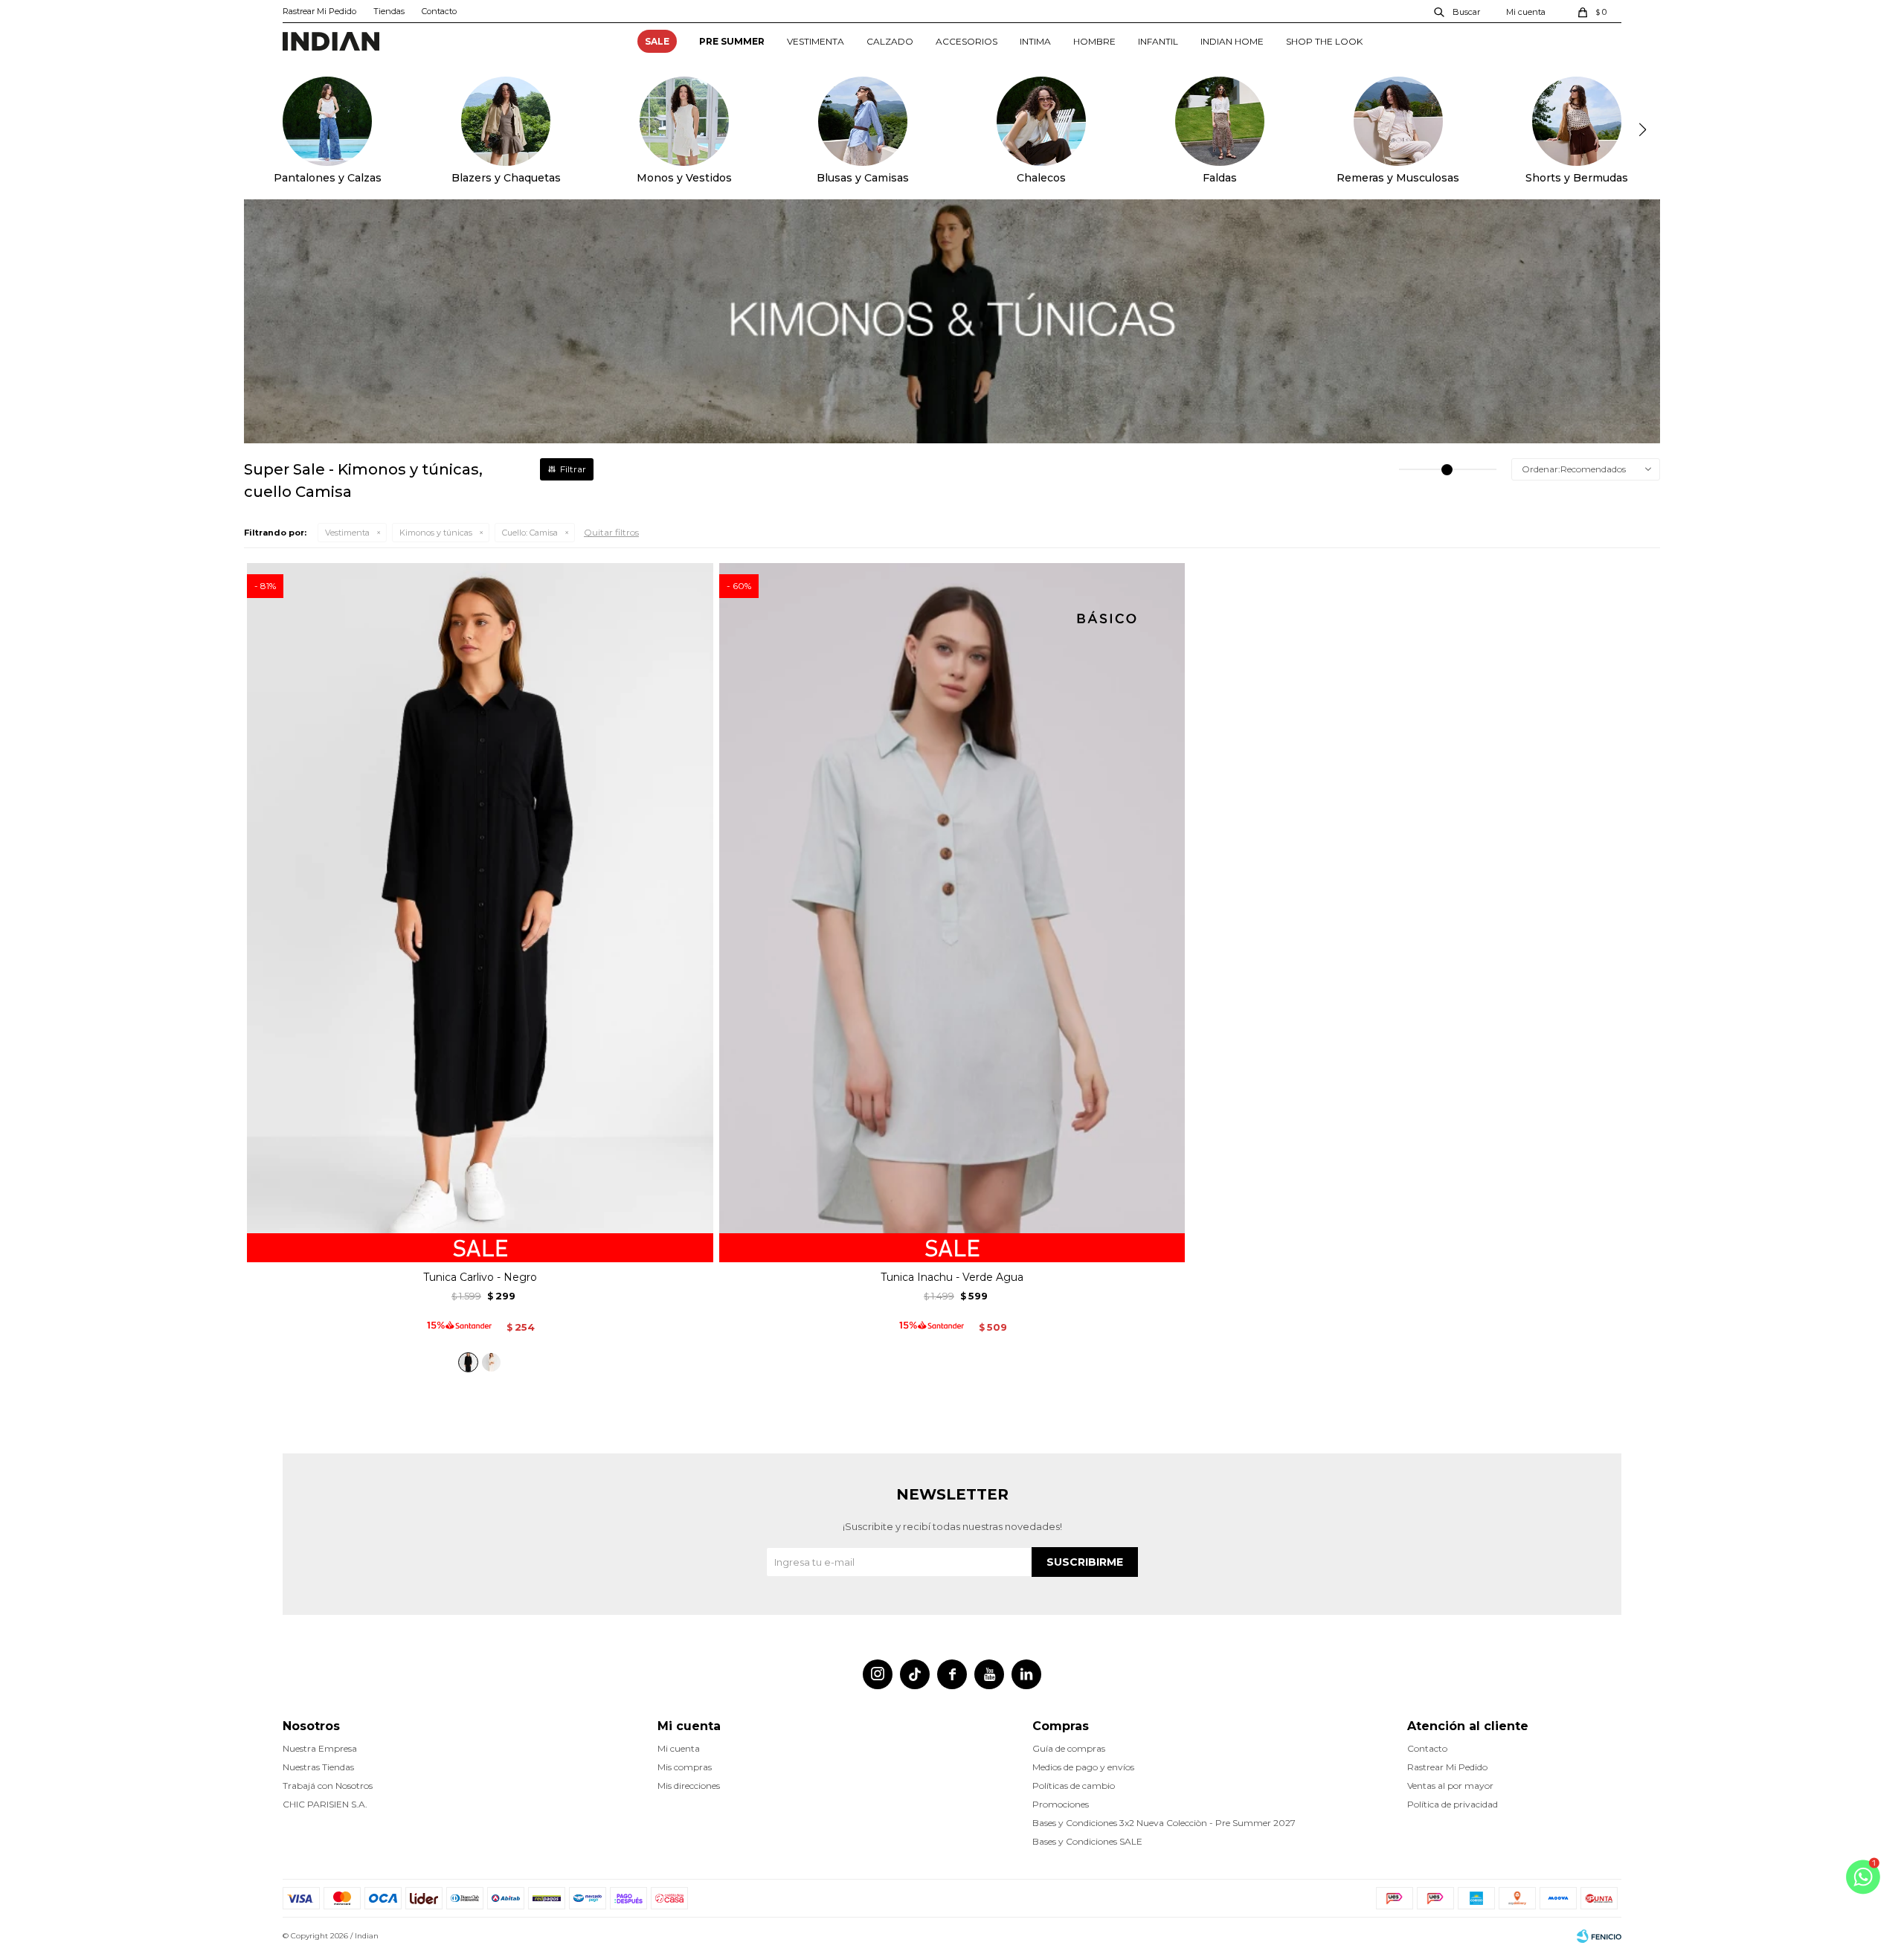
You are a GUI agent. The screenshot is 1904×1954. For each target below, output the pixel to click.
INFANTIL (1158, 41)
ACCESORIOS (967, 41)
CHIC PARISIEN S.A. (325, 1804)
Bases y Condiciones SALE (1087, 1841)
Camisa (530, 533)
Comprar (480, 1245)
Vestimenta (347, 533)
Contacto (439, 11)
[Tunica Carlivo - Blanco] (491, 1362)
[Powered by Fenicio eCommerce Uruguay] (1599, 1936)
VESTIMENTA (816, 41)
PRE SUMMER (732, 41)
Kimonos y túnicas (436, 533)
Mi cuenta (679, 1748)
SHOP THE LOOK (1324, 41)
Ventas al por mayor (1450, 1786)
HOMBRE (1094, 41)
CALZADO (890, 41)
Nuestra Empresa (320, 1748)
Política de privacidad (1453, 1804)
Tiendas (389, 11)
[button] (1458, 11)
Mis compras (685, 1767)
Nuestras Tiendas (318, 1767)
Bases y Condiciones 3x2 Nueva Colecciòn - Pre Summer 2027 (1164, 1823)
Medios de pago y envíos (1083, 1767)
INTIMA (1035, 41)
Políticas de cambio (1074, 1786)
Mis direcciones (689, 1786)
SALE (657, 41)
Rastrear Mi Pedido (319, 11)
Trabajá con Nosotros (328, 1786)
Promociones (1061, 1804)
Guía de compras (1069, 1748)
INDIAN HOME (1232, 41)
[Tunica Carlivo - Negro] (468, 1362)
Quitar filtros (611, 532)
